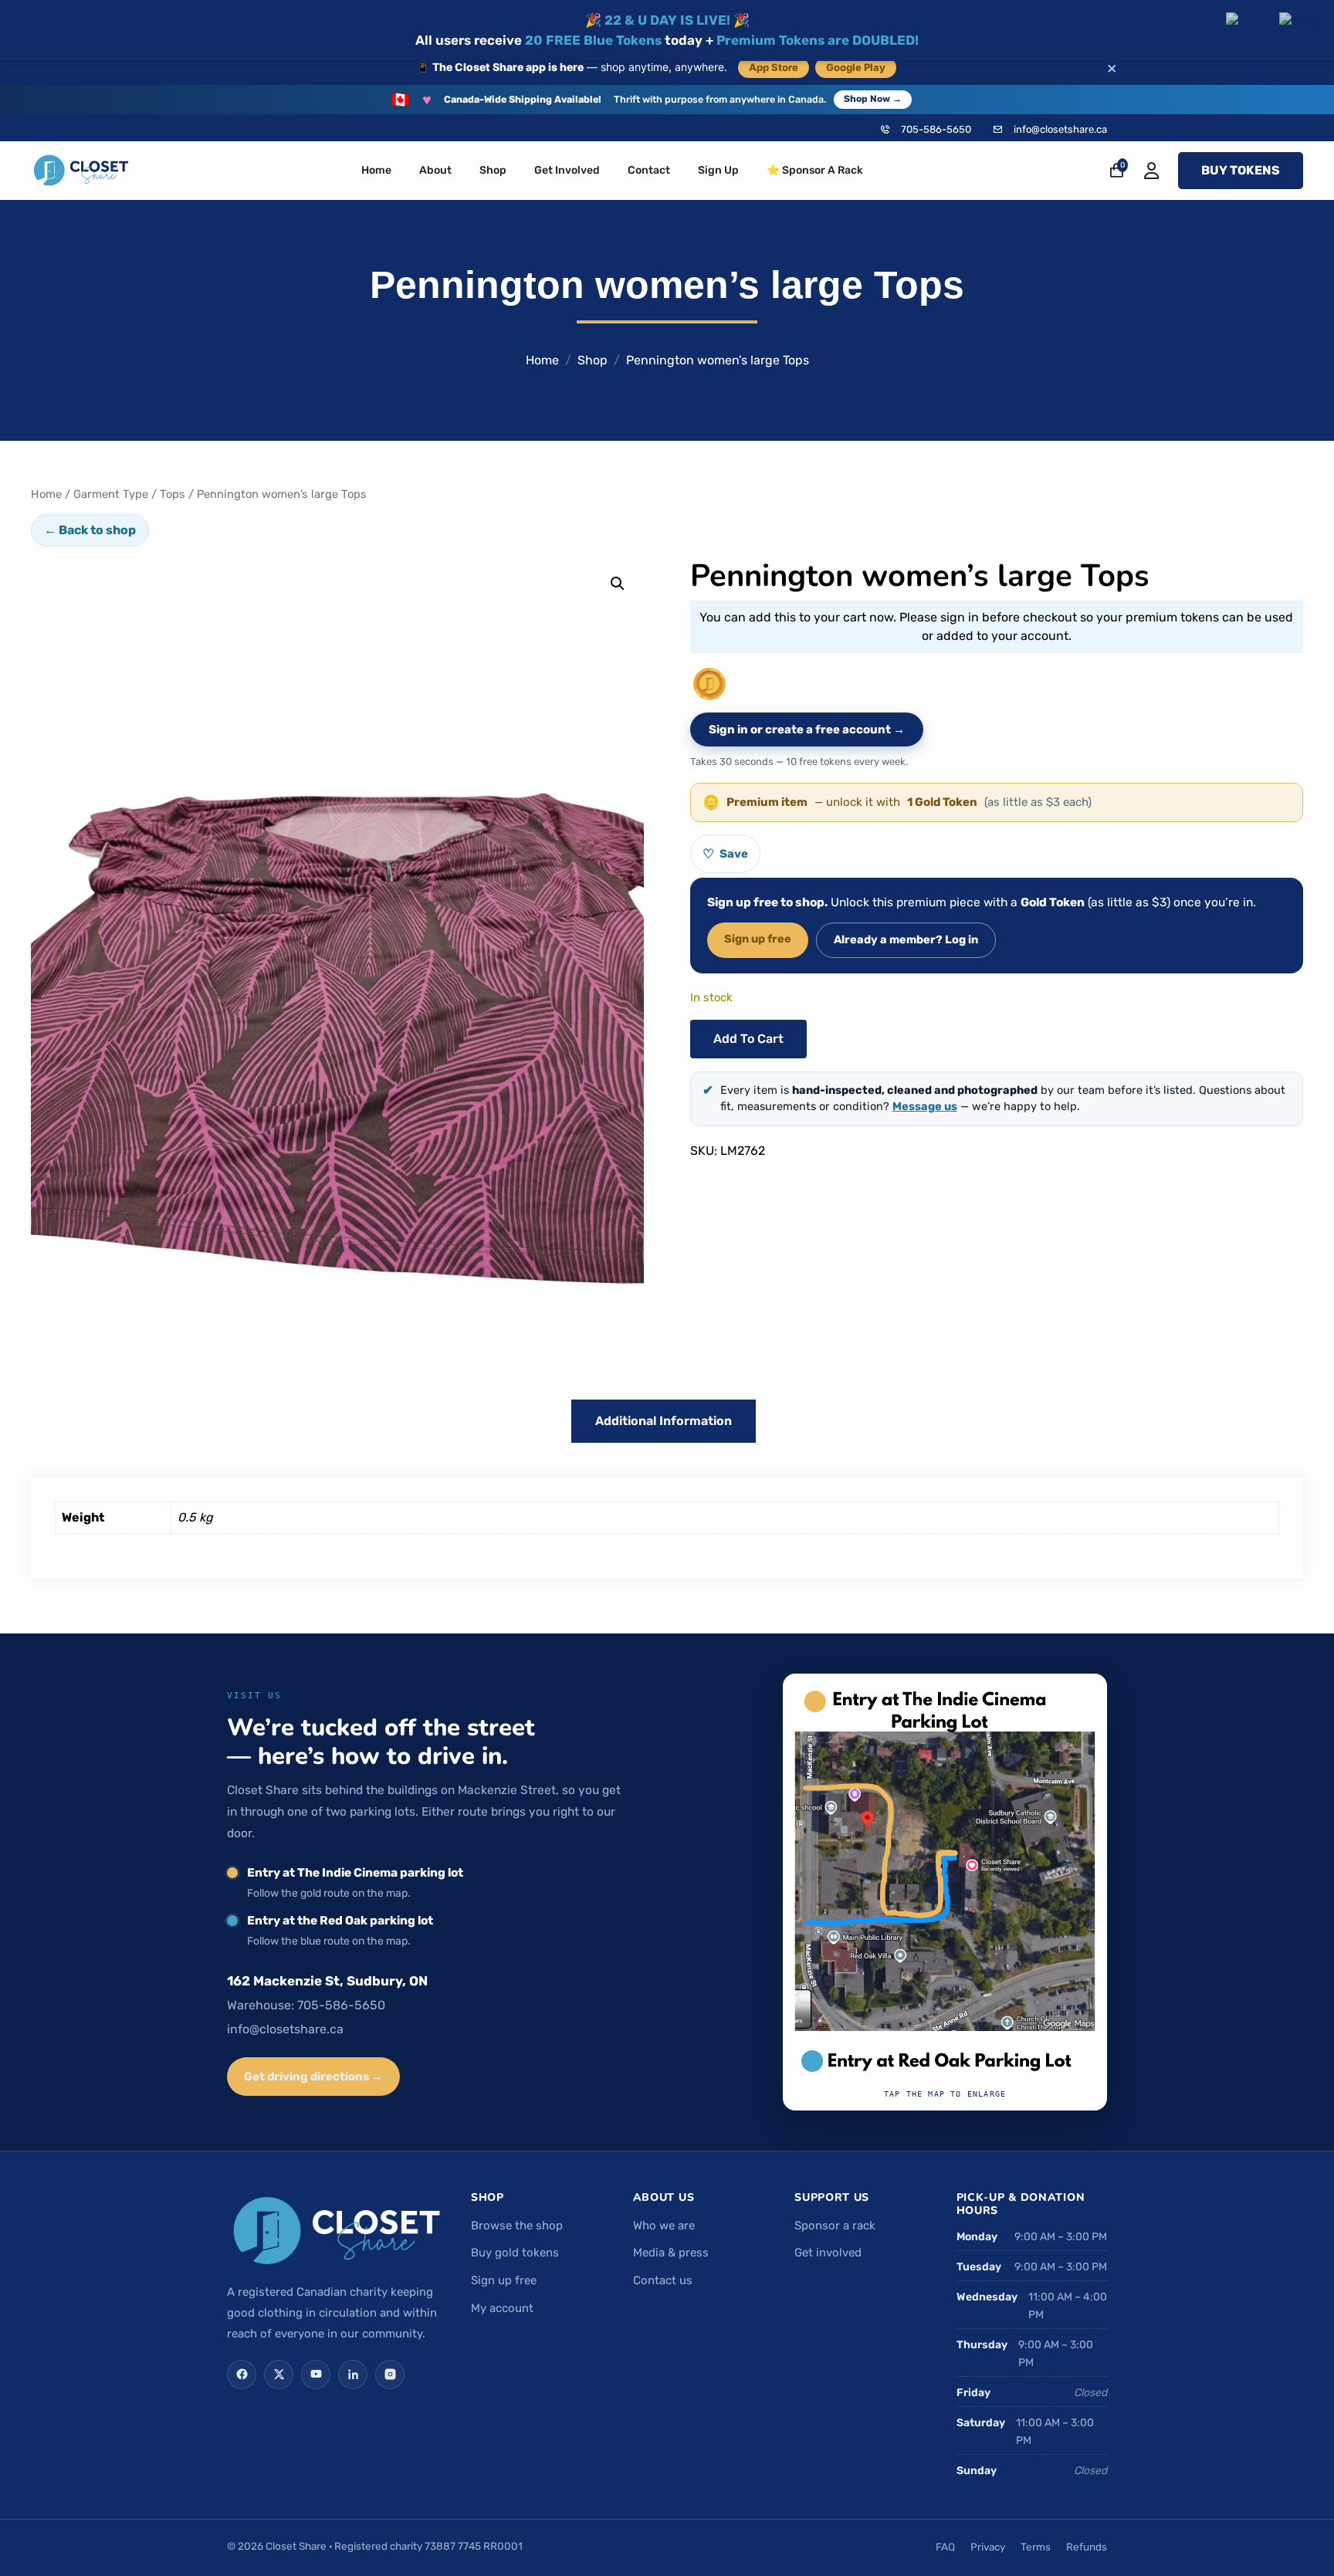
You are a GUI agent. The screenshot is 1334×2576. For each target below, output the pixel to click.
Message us (925, 1106)
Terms (1036, 2547)
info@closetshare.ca (1060, 129)
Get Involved (567, 170)
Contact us (663, 2280)
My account (502, 2308)
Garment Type (111, 494)
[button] (618, 584)
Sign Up (718, 170)
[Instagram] (390, 2375)
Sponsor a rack (835, 2226)
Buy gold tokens (515, 2253)
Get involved (828, 2253)
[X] (279, 2375)
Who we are (664, 2226)
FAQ (945, 2547)
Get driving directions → (313, 2077)
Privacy (988, 2547)
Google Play (856, 67)
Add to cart (748, 1039)
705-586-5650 (936, 129)
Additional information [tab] (664, 1421)
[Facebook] (242, 2375)
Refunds (1087, 2547)
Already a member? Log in (906, 939)
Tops (173, 494)
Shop (493, 170)
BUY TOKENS (1241, 170)
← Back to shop (90, 530)
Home (376, 170)
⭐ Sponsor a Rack (815, 170)
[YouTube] (316, 2375)
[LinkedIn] (353, 2375)
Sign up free (758, 939)
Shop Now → (873, 99)
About (435, 170)
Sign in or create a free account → (807, 729)
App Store (774, 67)
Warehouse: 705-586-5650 (306, 2005)
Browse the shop (517, 2226)
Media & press (671, 2253)
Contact (649, 170)
